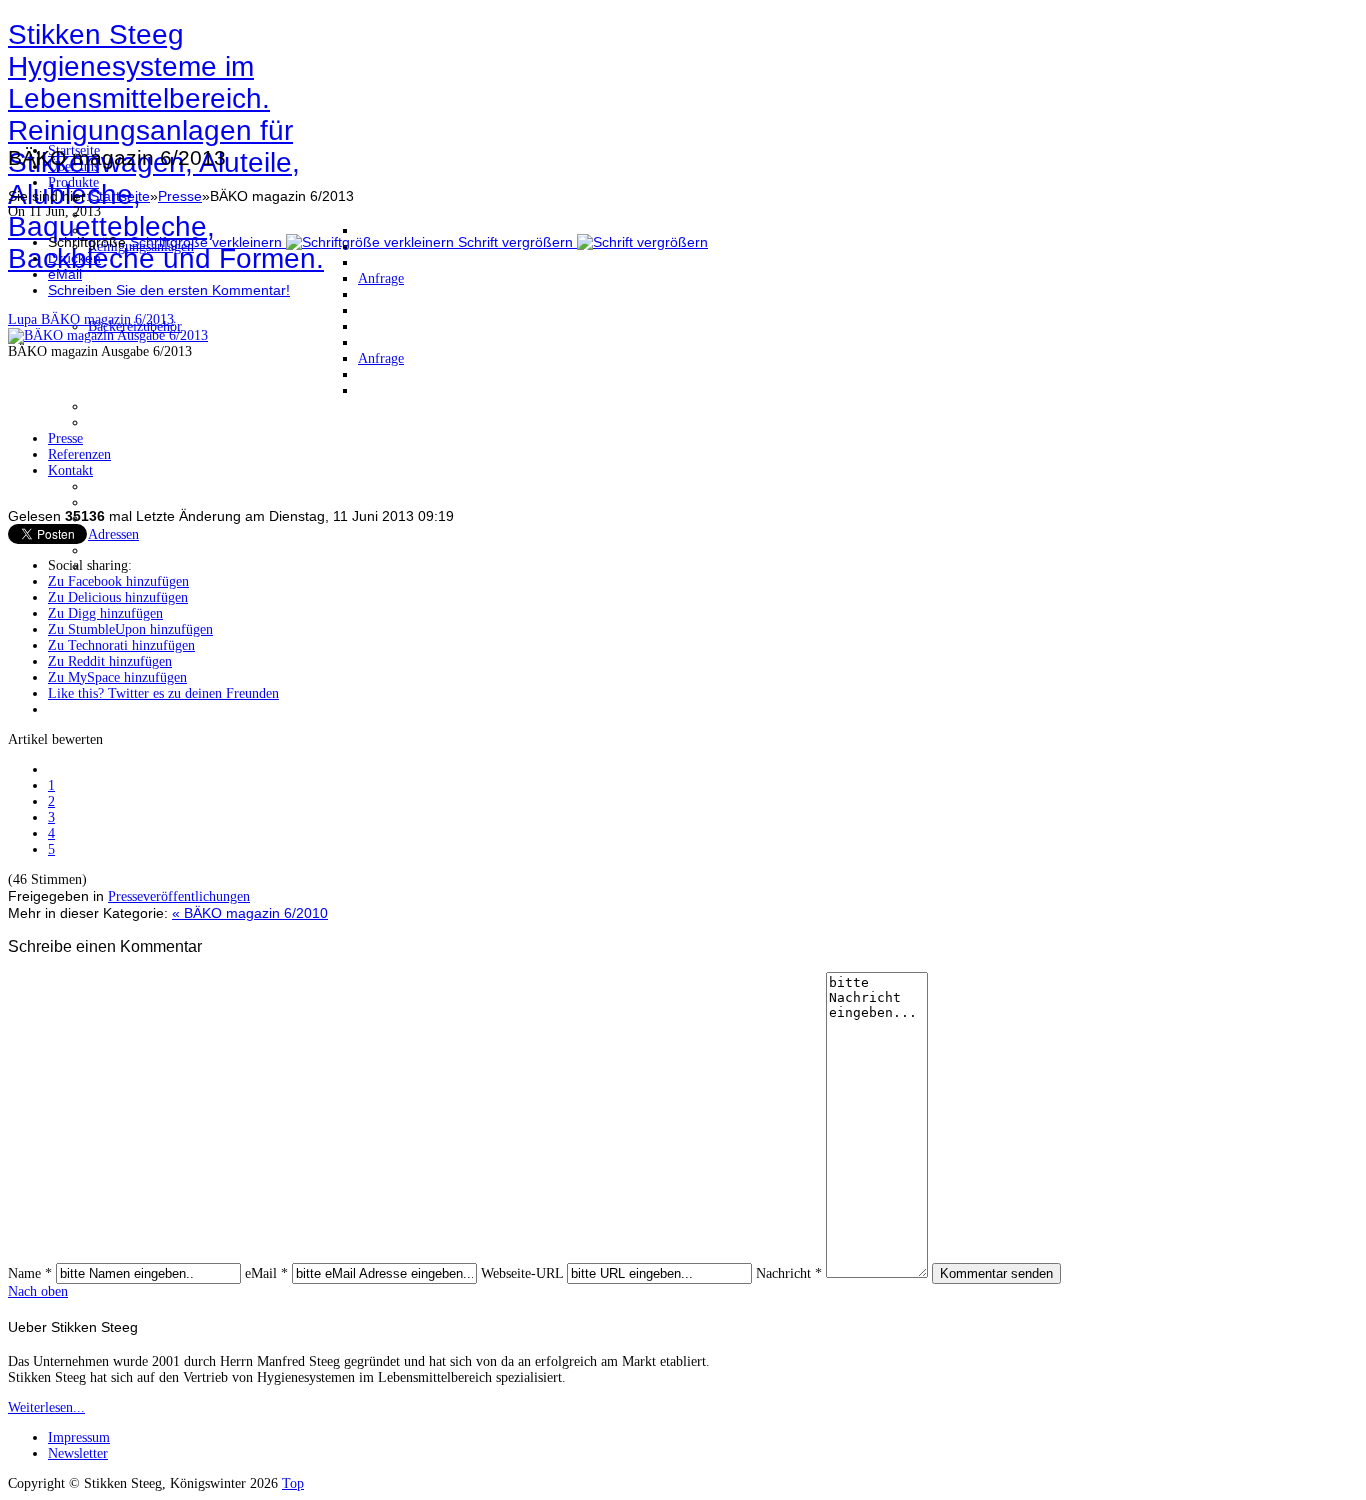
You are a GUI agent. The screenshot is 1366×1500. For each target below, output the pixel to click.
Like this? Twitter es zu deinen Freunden (163, 693)
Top (293, 1483)
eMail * (266, 1273)
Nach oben (38, 1291)
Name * (30, 1273)
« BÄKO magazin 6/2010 (250, 913)
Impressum (79, 1437)
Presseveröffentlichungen (179, 896)
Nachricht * (789, 1273)
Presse (180, 196)
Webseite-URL (522, 1273)
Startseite (120, 196)
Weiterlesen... (46, 1407)
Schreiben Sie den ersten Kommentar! (169, 290)
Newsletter (78, 1453)
